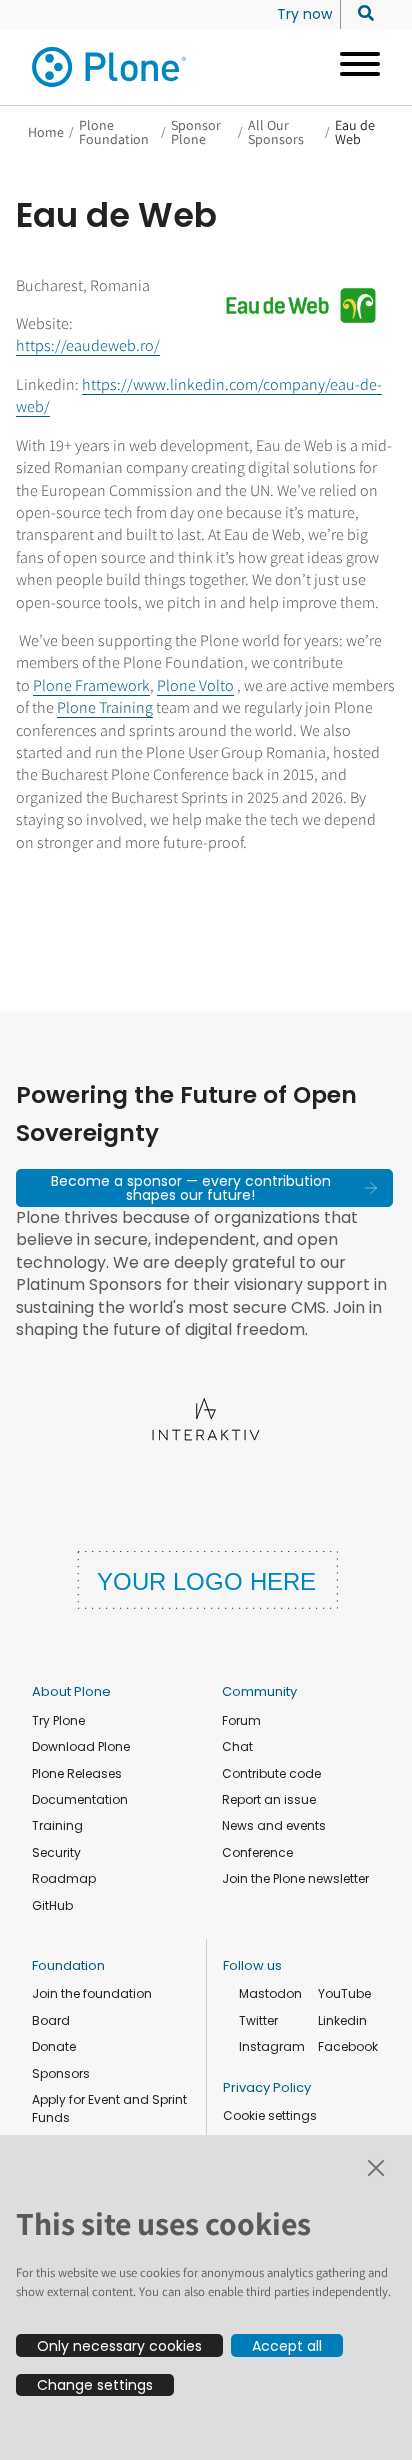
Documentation (80, 1799)
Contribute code (271, 1773)
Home (46, 132)
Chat (237, 1746)
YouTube (344, 1993)
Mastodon (270, 1993)
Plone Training (105, 707)
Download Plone (81, 1746)
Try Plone (58, 1720)
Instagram (272, 2046)
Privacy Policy (267, 2087)
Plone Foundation (114, 132)
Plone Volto (195, 685)
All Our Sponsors (276, 132)
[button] (204, 1188)
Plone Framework (91, 685)
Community (259, 1691)
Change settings (95, 2385)
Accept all (287, 2346)
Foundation (68, 1965)
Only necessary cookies (119, 2346)
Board (51, 2020)
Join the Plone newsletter (295, 1878)
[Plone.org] (110, 67)
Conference (257, 1852)
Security (56, 1852)
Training (57, 1825)
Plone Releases (77, 1773)
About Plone (71, 1691)
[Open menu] (352, 67)
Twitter (258, 2020)
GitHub (52, 1905)
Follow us (252, 1965)
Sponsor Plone (196, 132)
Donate (54, 2046)
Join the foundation (92, 1993)
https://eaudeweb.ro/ (88, 345)
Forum (241, 1720)
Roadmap (64, 1878)
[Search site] (360, 14)
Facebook (348, 2046)
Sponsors (61, 2073)
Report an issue (269, 1799)
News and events (274, 1825)
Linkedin (342, 2020)
